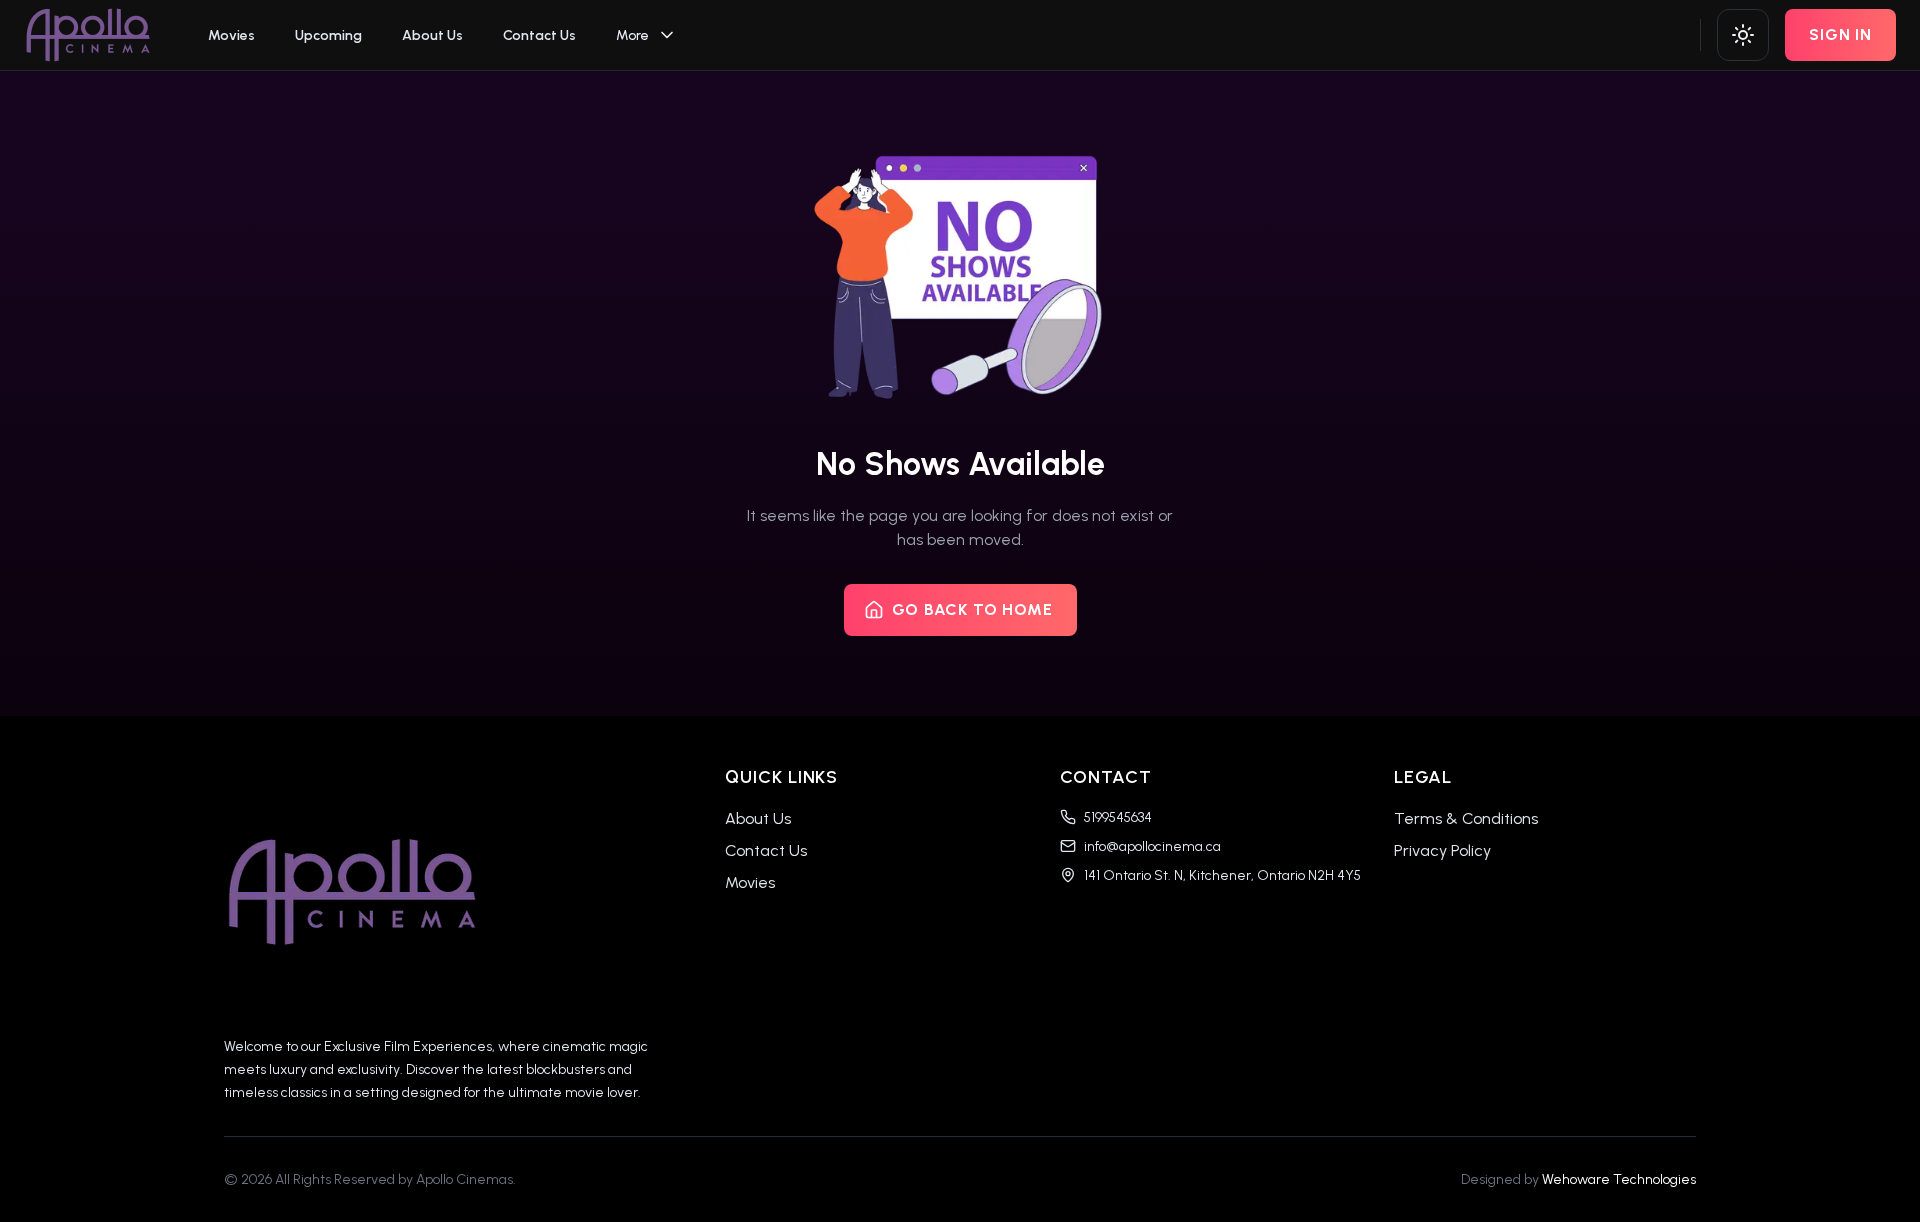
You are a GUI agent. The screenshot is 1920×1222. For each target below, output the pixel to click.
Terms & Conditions (1466, 818)
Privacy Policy (1442, 850)
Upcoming (328, 35)
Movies (231, 35)
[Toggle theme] (1743, 35)
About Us (432, 35)
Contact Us (539, 35)
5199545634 (1118, 817)
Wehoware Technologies (1619, 1179)
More (632, 35)
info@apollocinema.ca (1152, 846)
